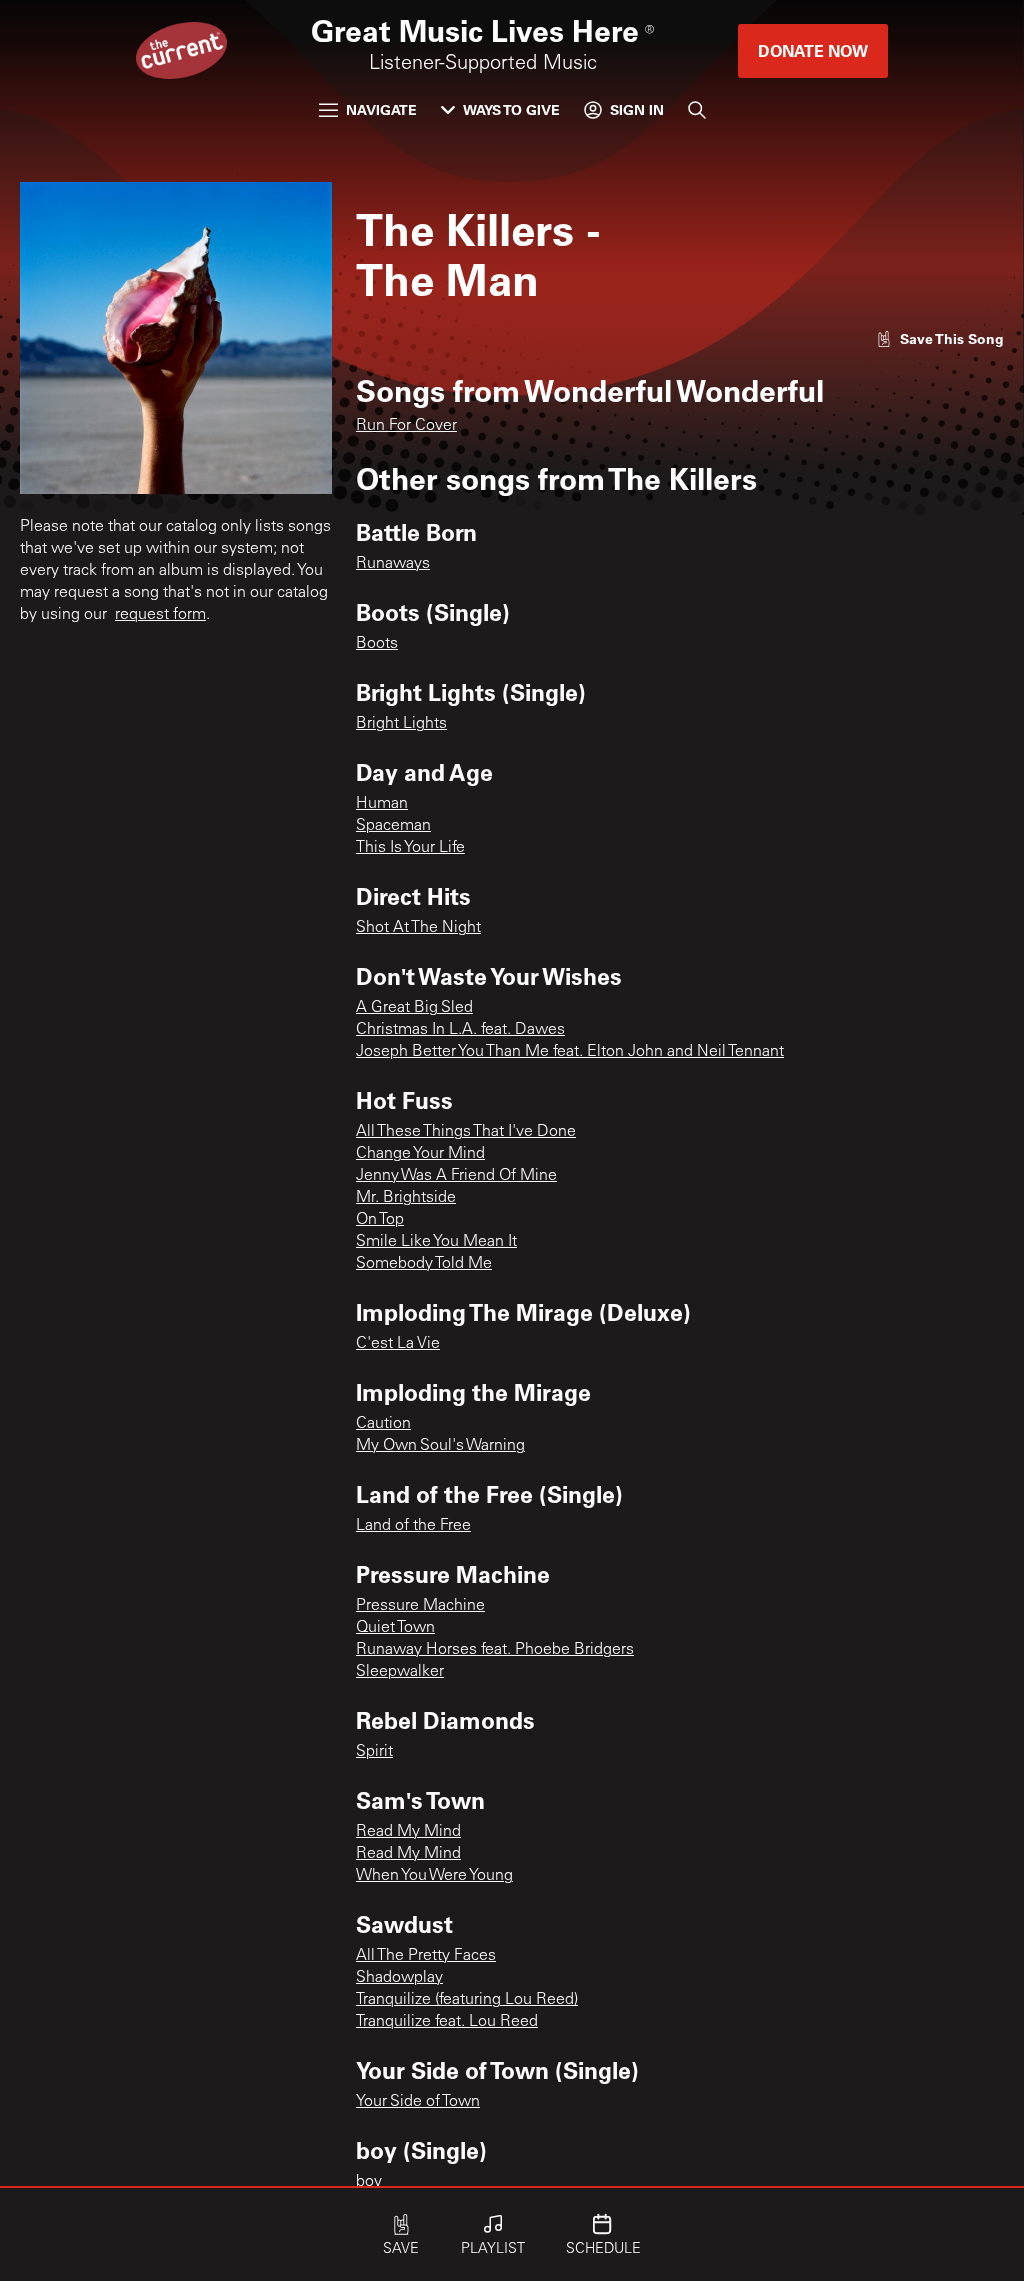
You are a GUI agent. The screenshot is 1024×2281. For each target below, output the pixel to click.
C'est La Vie (398, 1344)
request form (160, 615)
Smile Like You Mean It (436, 1242)
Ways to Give (511, 109)
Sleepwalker (400, 1672)
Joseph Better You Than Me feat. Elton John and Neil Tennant (570, 1052)
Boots (377, 644)
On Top (380, 1220)
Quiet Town (395, 1628)
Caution (383, 1424)
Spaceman (393, 826)
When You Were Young (434, 1876)
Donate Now (813, 50)
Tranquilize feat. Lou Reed (447, 2022)
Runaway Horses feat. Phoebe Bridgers (495, 1650)
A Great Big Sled (414, 1008)
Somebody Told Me (424, 1264)
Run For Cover (406, 426)
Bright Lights (401, 724)
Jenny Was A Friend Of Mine (456, 1176)
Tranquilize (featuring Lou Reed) (467, 2000)
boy (369, 2182)
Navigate (381, 109)
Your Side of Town (418, 2102)
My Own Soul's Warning (440, 1446)
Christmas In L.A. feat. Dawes (460, 1030)
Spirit (374, 1752)
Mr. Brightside (406, 1198)
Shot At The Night (418, 928)
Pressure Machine (420, 1606)
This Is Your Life (410, 848)
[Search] (697, 110)
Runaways (393, 564)
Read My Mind (408, 1832)
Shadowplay (399, 1978)
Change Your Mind (420, 1154)
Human (382, 804)
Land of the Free (413, 1526)
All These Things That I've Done (466, 1132)
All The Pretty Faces (426, 1956)
